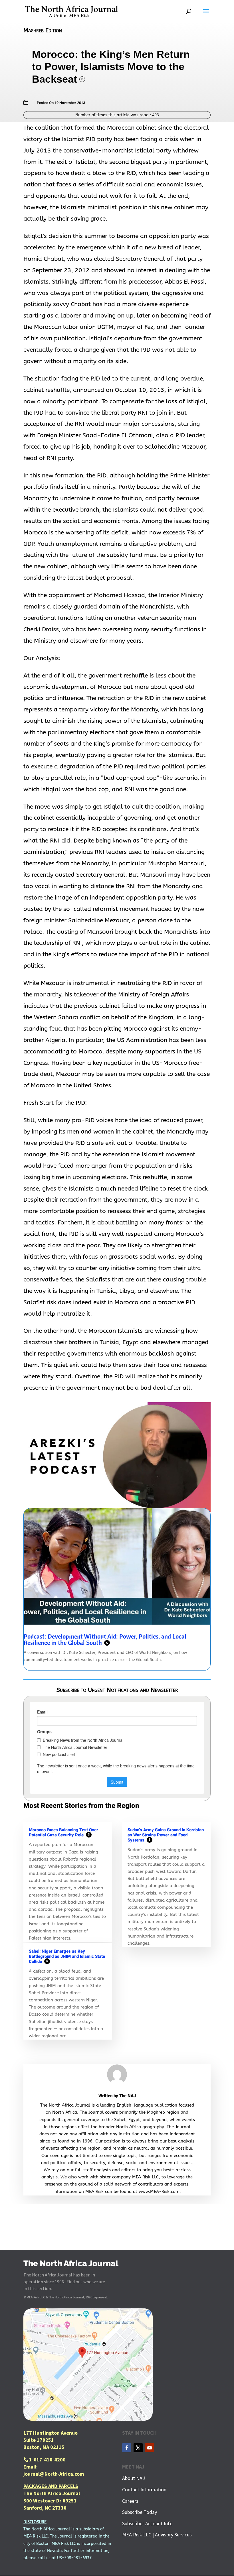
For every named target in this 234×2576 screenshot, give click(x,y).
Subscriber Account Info (147, 2523)
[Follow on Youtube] (150, 2448)
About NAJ (134, 2478)
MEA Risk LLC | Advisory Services (157, 2535)
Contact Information (144, 2489)
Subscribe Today (140, 2512)
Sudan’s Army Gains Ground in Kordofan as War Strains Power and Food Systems (166, 1835)
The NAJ (128, 2096)
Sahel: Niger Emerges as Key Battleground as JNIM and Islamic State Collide (67, 1956)
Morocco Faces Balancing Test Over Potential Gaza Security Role (63, 1832)
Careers (130, 2501)
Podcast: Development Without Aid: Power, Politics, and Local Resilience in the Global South (105, 1639)
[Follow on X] (138, 2448)
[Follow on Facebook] (127, 2448)
